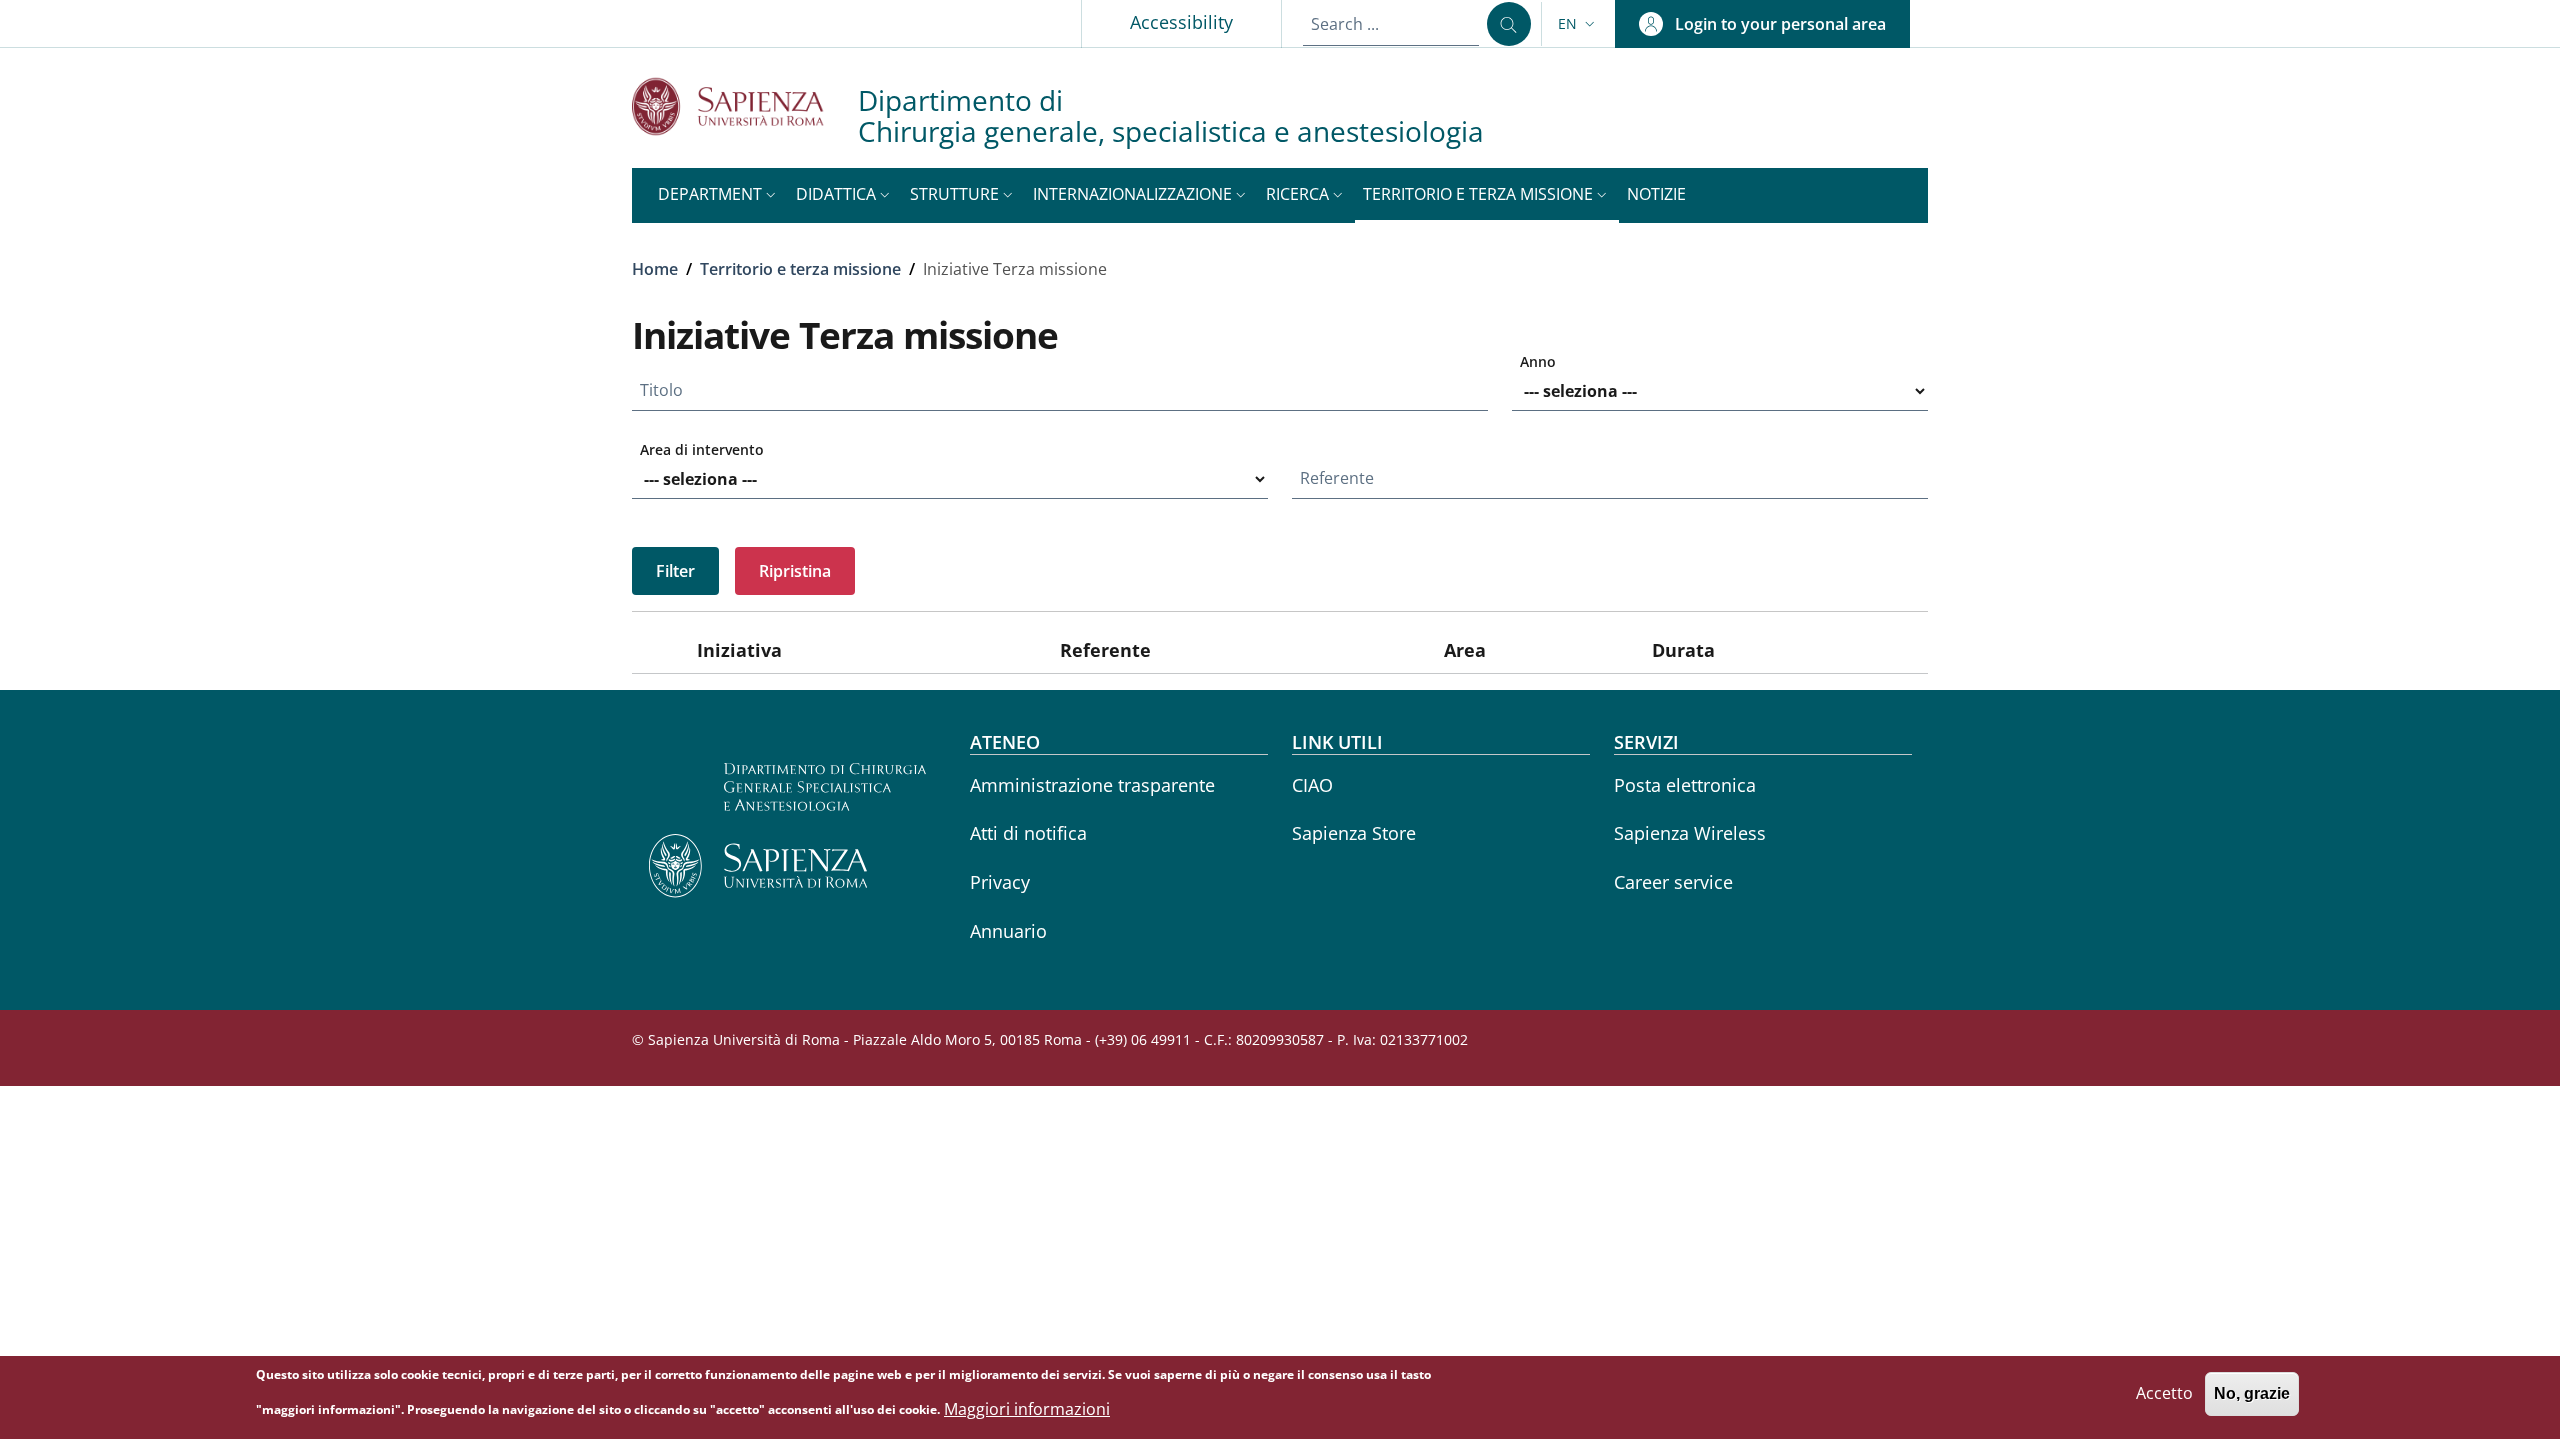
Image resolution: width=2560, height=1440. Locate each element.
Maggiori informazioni (1027, 1409)
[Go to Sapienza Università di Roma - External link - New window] (745, 106)
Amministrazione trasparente (1092, 785)
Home (655, 269)
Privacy (1000, 882)
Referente (1337, 478)
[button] (1578, 24)
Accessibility (1181, 22)
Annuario (1008, 931)
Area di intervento (702, 449)
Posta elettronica (1685, 785)
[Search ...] (1509, 24)
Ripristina (795, 571)
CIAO (1312, 785)
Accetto (2164, 1394)
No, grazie (2252, 1394)
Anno (1538, 361)
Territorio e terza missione (800, 269)
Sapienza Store (1354, 833)
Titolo (661, 390)
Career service (1673, 882)
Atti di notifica (1028, 833)
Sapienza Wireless (1690, 833)
